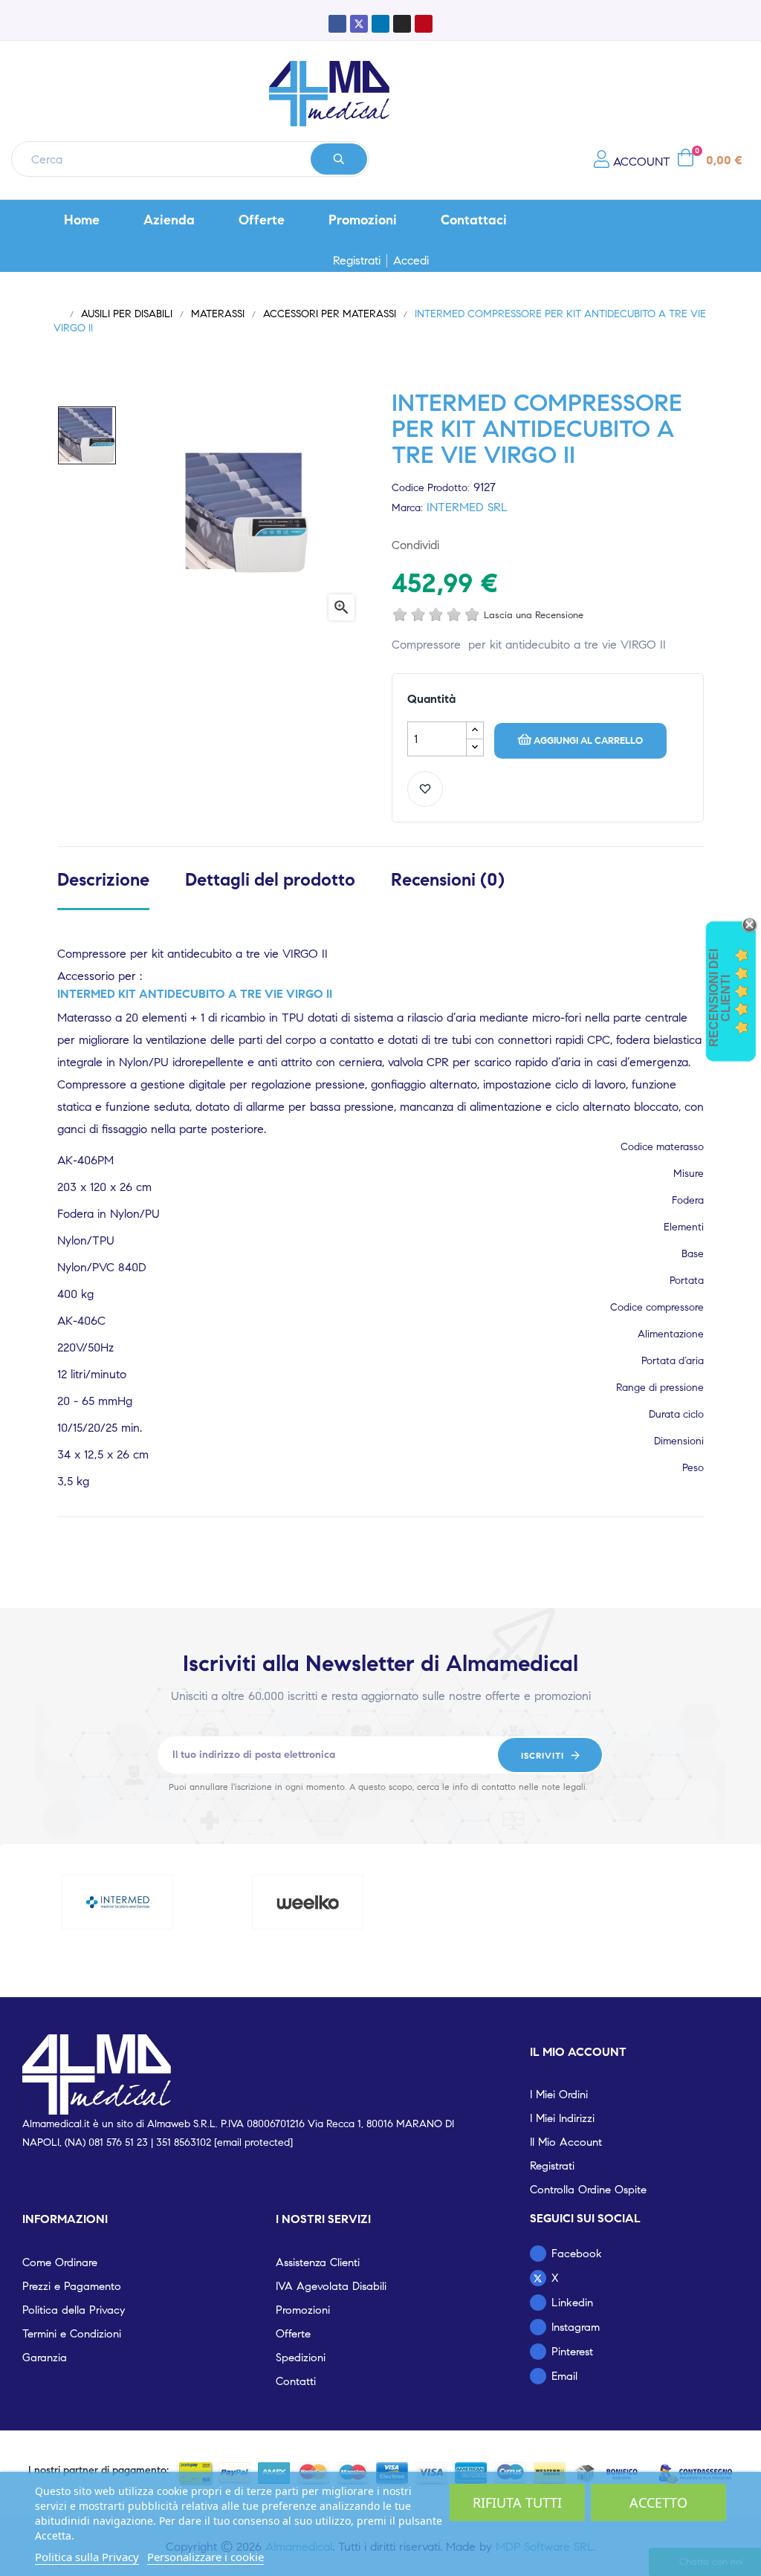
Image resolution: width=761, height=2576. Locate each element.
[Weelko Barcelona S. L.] (308, 1902)
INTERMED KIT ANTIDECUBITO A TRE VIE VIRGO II (195, 994)
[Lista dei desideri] (425, 789)
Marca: (407, 508)
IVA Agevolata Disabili (331, 2286)
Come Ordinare (60, 2262)
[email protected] (253, 2142)
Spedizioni (301, 2358)
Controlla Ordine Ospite (588, 2190)
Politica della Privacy (74, 2310)
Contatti (296, 2381)
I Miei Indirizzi (562, 2118)
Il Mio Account (566, 2142)
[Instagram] (402, 24)
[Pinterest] (424, 24)
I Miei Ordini (559, 2095)
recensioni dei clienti (720, 998)
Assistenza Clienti (318, 2262)
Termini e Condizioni (72, 2334)
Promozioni (303, 2310)
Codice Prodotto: (431, 488)
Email (564, 2376)
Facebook (577, 2254)
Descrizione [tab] (103, 880)
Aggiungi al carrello (588, 741)
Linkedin (572, 2303)
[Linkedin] (380, 24)
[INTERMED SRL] (117, 1902)
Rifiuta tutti (517, 2502)
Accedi (411, 261)
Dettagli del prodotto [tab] (270, 880)
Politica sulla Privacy (87, 2557)
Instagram (576, 2327)
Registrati (357, 261)
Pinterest (506, 545)
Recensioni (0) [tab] (448, 880)
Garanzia (45, 2358)
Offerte (293, 2334)
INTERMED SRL (467, 507)
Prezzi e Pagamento (72, 2286)
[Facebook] (337, 24)
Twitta (482, 545)
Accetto (658, 2502)
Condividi (459, 545)
